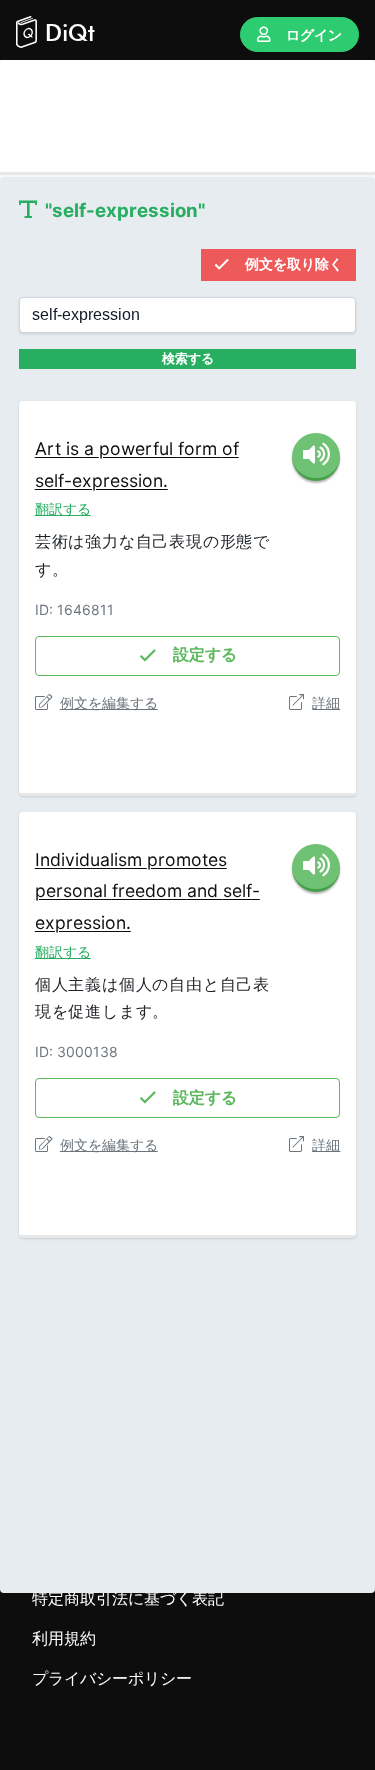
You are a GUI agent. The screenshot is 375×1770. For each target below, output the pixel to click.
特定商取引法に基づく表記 (128, 1598)
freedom (149, 890)
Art (50, 448)
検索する (188, 358)
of (230, 448)
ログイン (314, 34)
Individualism (91, 859)
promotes (187, 859)
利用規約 (64, 1638)
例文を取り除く (294, 264)
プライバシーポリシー (112, 1678)
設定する (205, 654)
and (205, 890)
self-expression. (101, 480)
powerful (138, 448)
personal (73, 890)
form (200, 448)
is (75, 448)
